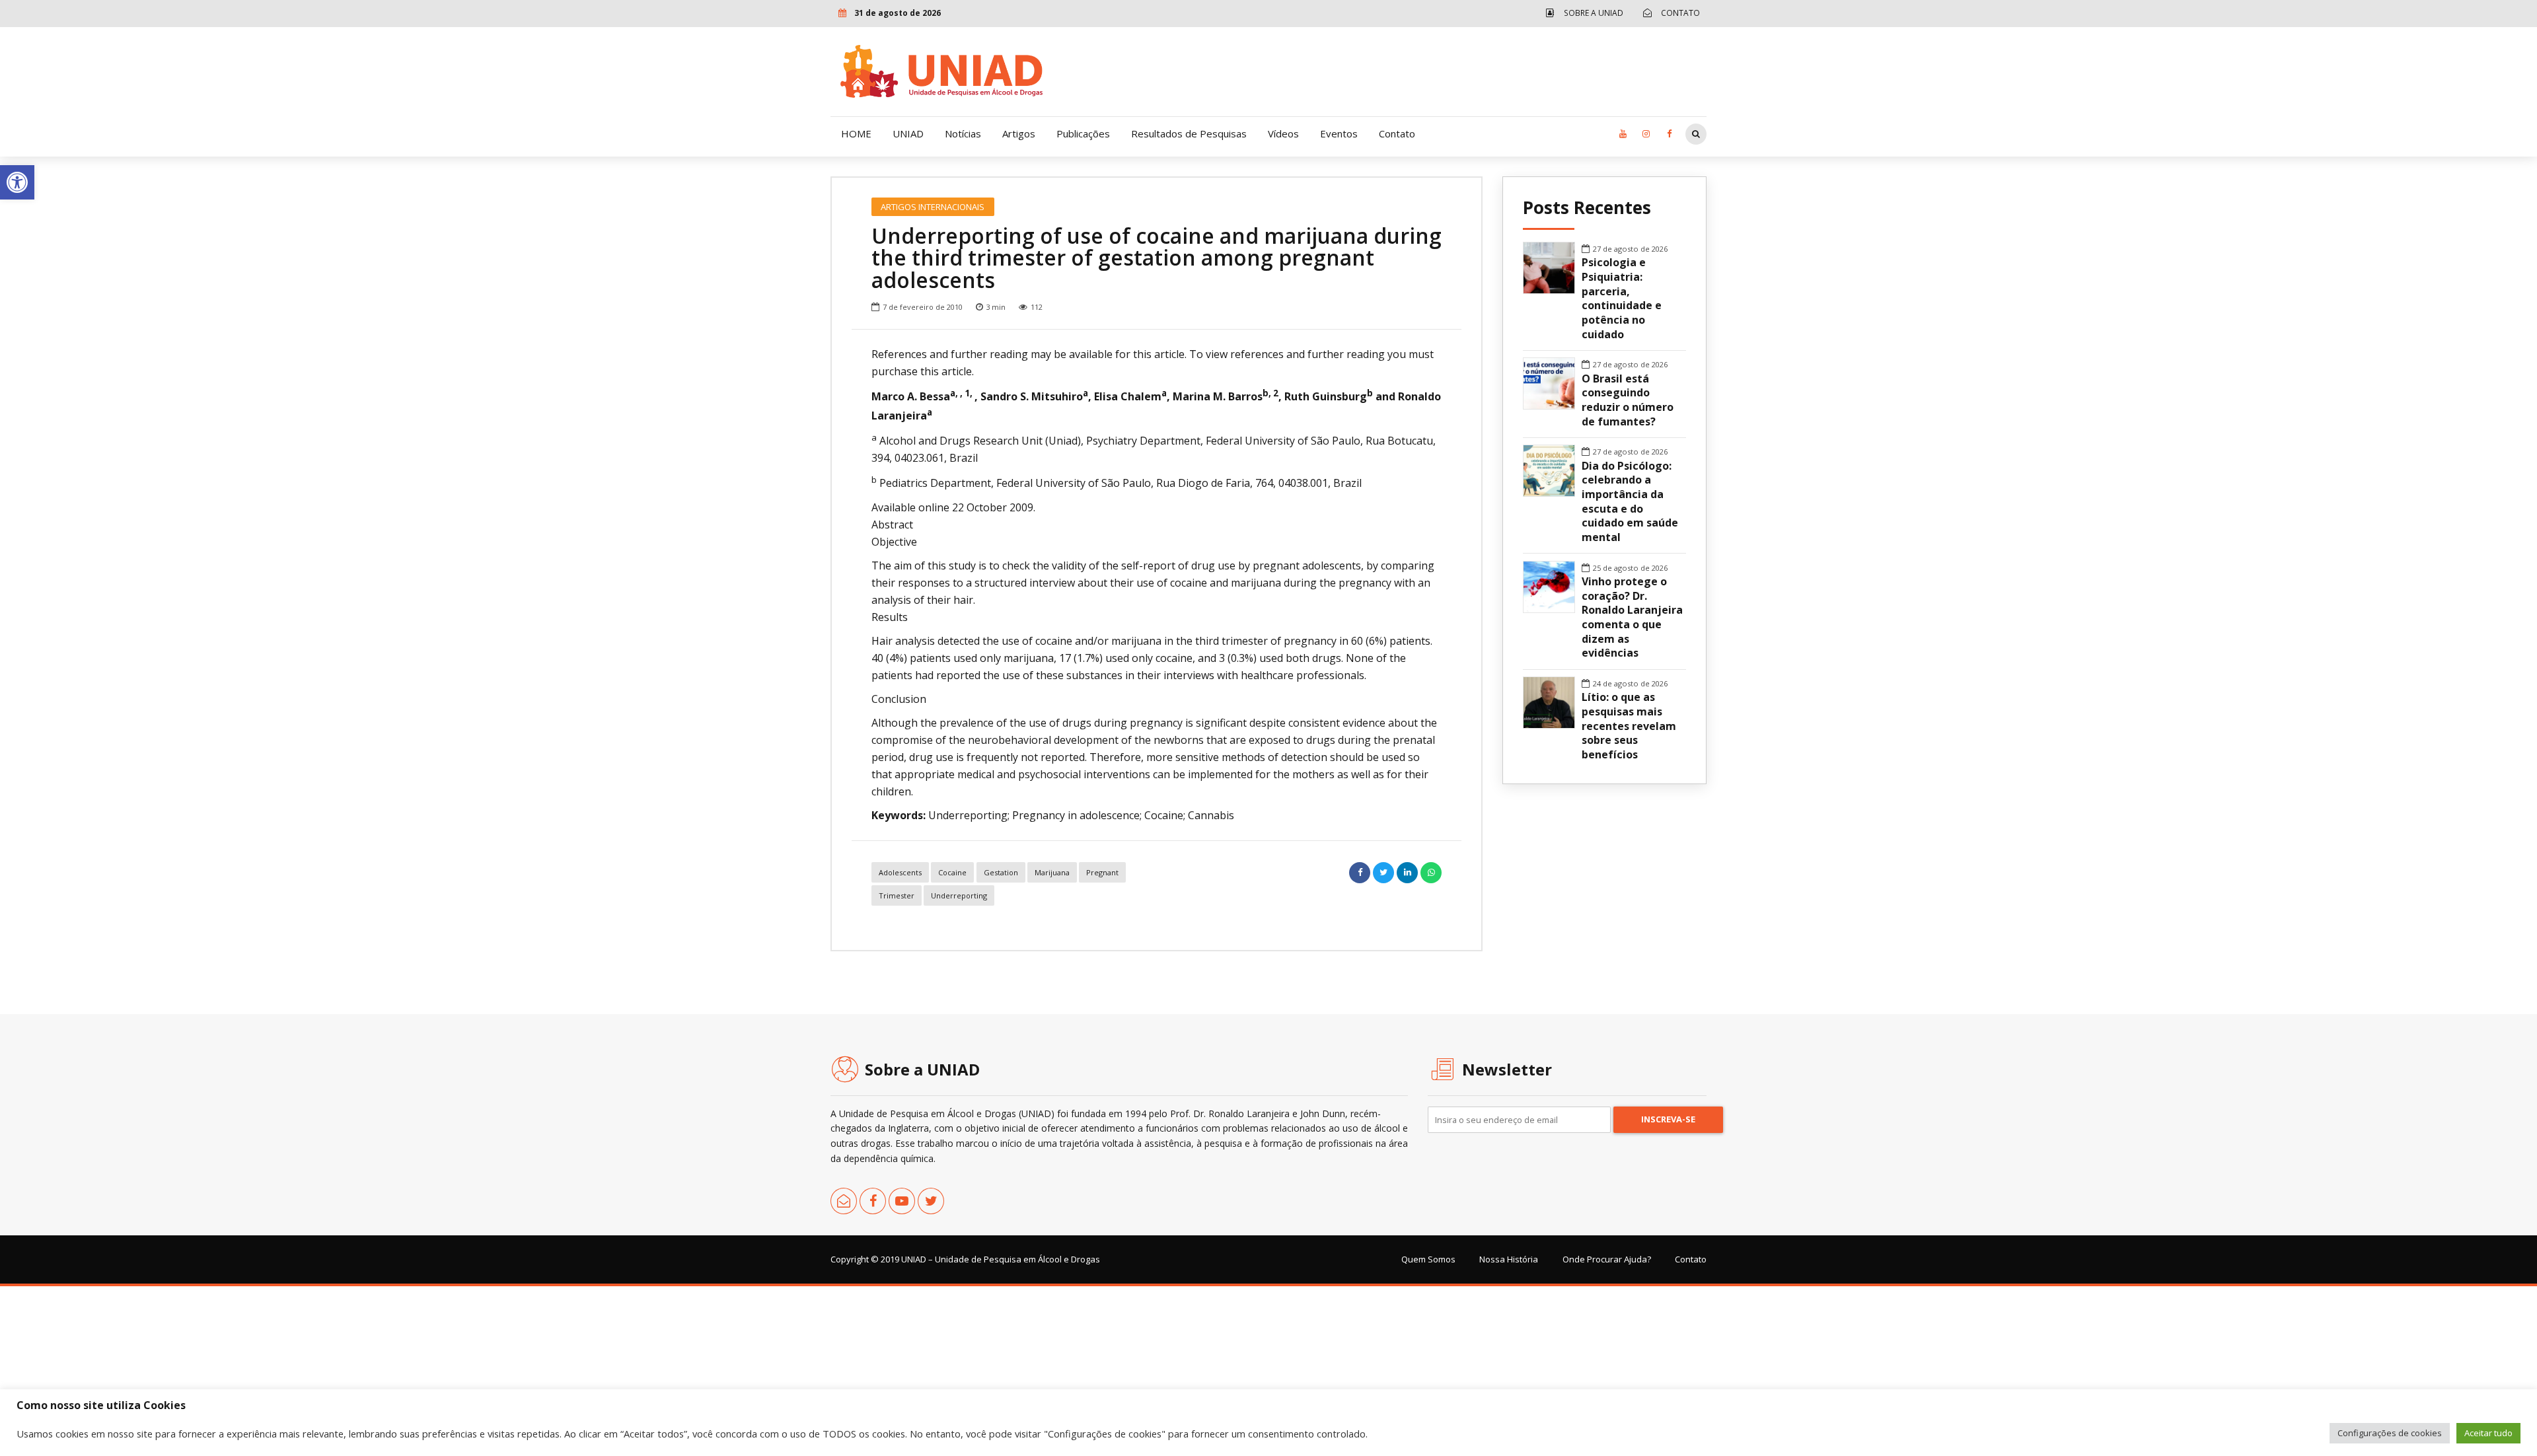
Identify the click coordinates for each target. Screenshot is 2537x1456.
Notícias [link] (963, 133)
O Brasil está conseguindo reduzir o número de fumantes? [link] (1628, 400)
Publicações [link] (1083, 133)
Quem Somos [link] (1428, 1259)
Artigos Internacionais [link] (933, 207)
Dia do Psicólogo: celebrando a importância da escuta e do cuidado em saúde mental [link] (1630, 502)
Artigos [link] (1019, 133)
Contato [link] (1397, 133)
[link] (17, 182)
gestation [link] (1001, 872)
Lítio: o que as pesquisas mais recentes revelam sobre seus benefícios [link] (1629, 726)
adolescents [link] (900, 872)
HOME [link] (856, 133)
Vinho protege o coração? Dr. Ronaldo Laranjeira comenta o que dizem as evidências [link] (1632, 617)
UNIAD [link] (908, 133)
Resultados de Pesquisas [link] (1189, 133)
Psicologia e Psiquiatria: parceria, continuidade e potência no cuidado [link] (1622, 298)
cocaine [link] (952, 872)
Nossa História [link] (1509, 1259)
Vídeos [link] (1283, 133)
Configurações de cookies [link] (2390, 1433)
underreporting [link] (959, 895)
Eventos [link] (1339, 133)
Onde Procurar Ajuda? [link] (1607, 1259)
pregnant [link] (1102, 872)
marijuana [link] (1052, 872)
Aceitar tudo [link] (2488, 1433)
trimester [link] (897, 895)
